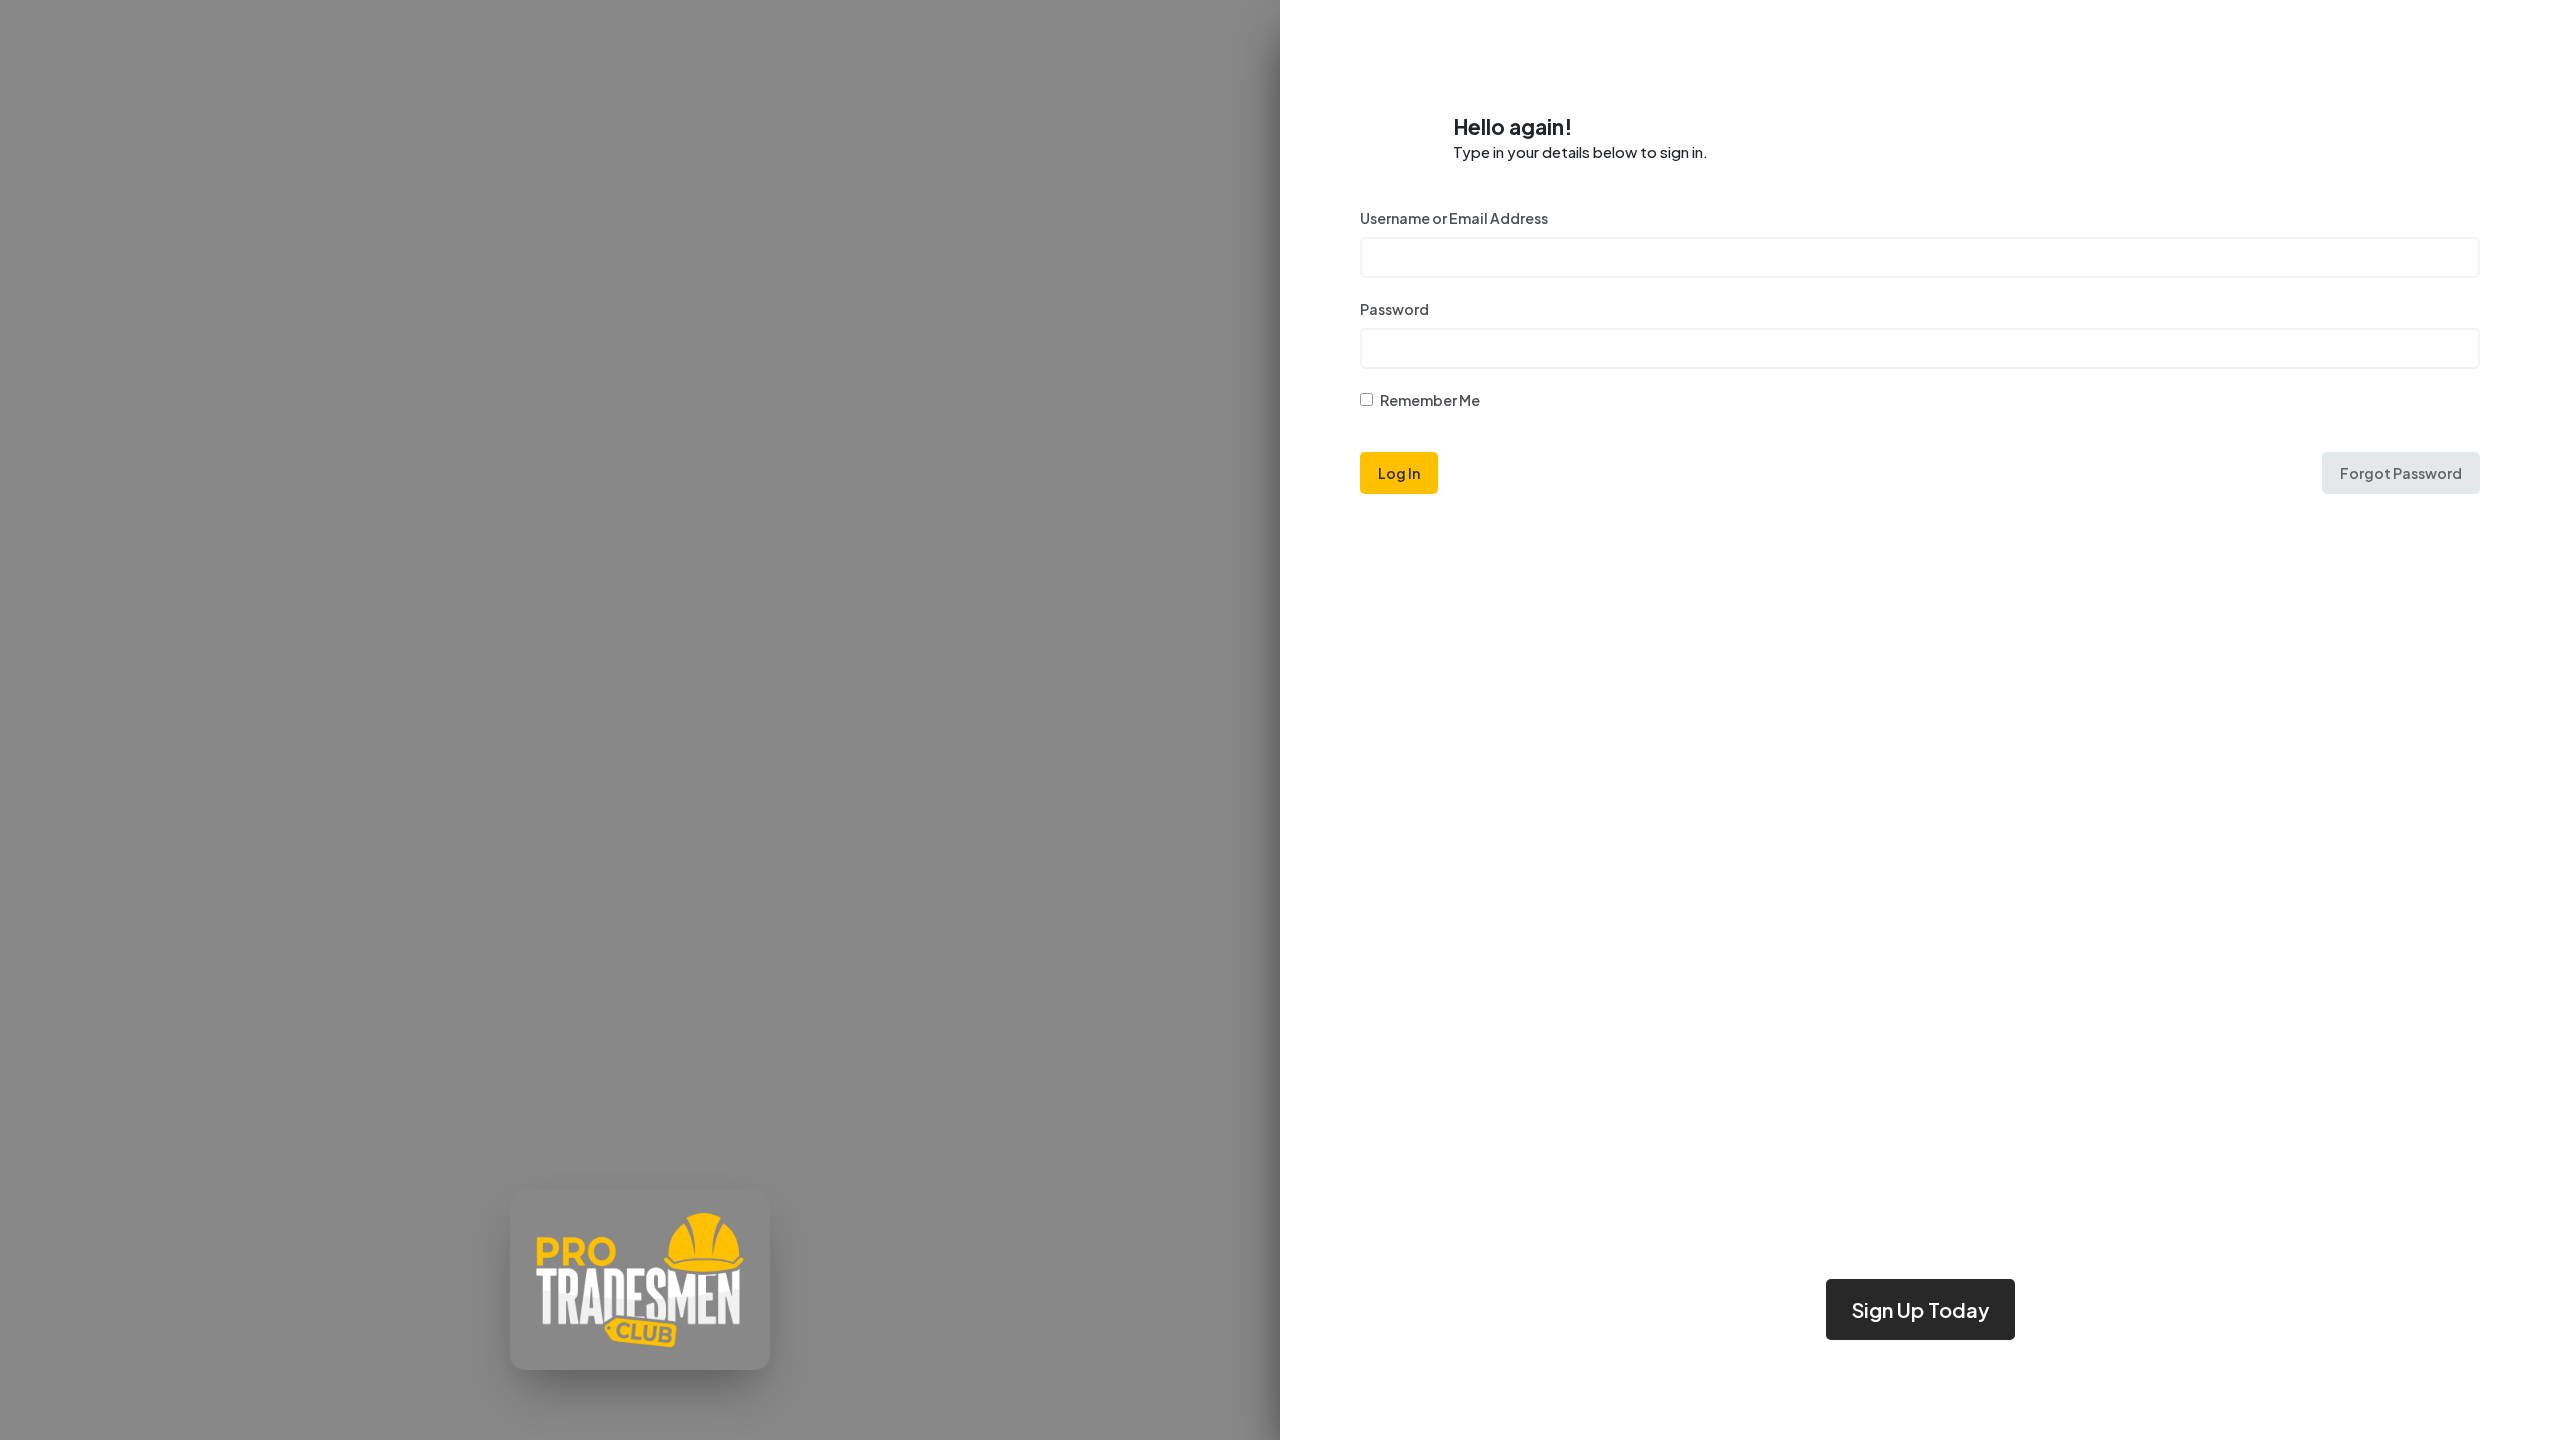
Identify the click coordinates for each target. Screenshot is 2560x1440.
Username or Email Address (1454, 218)
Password (1394, 309)
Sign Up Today (1920, 1309)
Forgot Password (2401, 473)
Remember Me (1429, 400)
